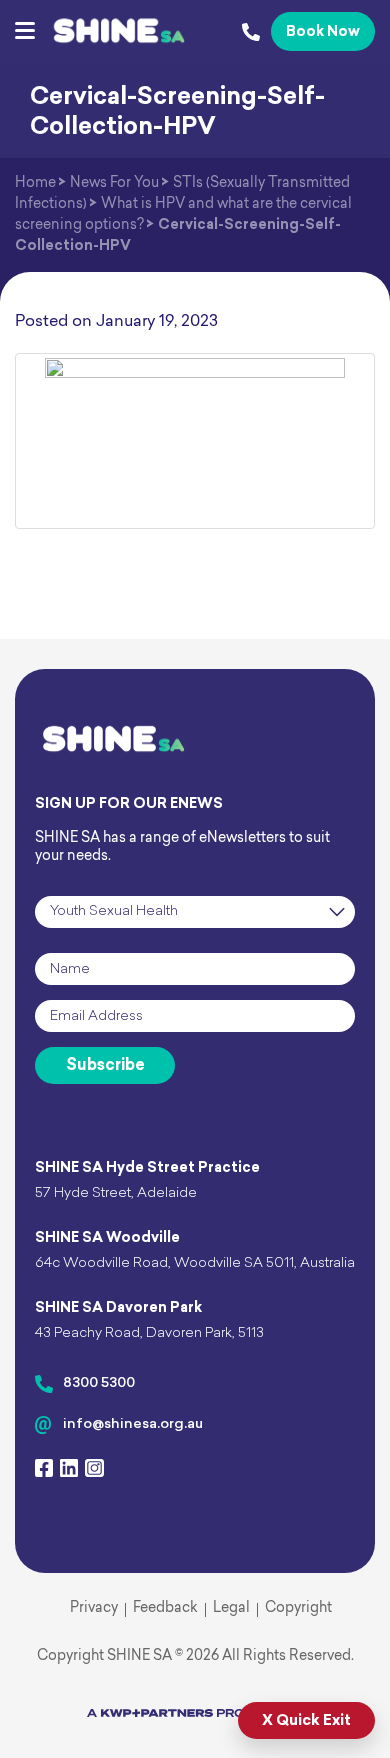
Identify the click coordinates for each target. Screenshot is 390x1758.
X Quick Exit (306, 1721)
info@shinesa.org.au (133, 1424)
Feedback (165, 1608)
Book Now (323, 32)
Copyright (298, 1608)
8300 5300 (99, 1383)
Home (35, 183)
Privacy (94, 1608)
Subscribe (105, 1066)
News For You (114, 183)
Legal (231, 1608)
